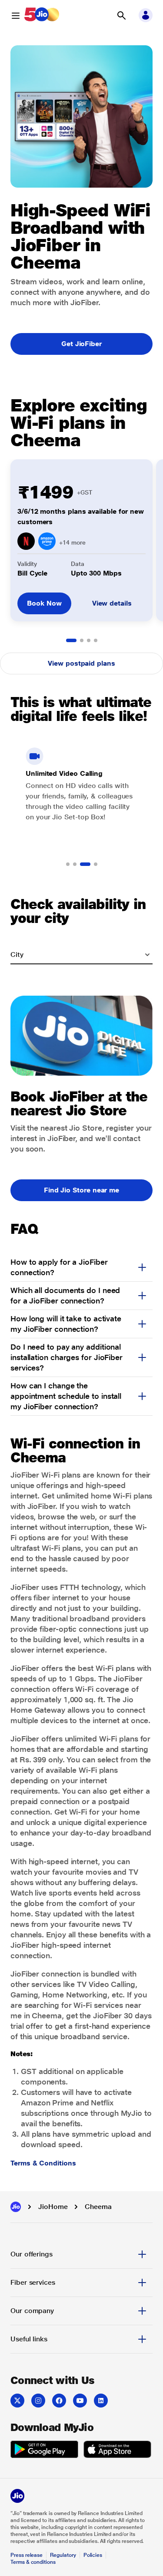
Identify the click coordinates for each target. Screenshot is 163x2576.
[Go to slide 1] (71, 640)
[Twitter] (17, 2401)
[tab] (81, 2254)
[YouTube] (80, 2401)
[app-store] (117, 2451)
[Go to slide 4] (96, 640)
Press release (27, 2555)
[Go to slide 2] (82, 640)
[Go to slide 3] (89, 640)
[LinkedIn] (101, 2401)
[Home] (16, 2207)
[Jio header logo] (42, 16)
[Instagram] (38, 2401)
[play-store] (44, 2451)
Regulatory (63, 2555)
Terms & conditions (33, 2562)
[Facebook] (59, 2401)
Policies (93, 2555)
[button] (121, 16)
